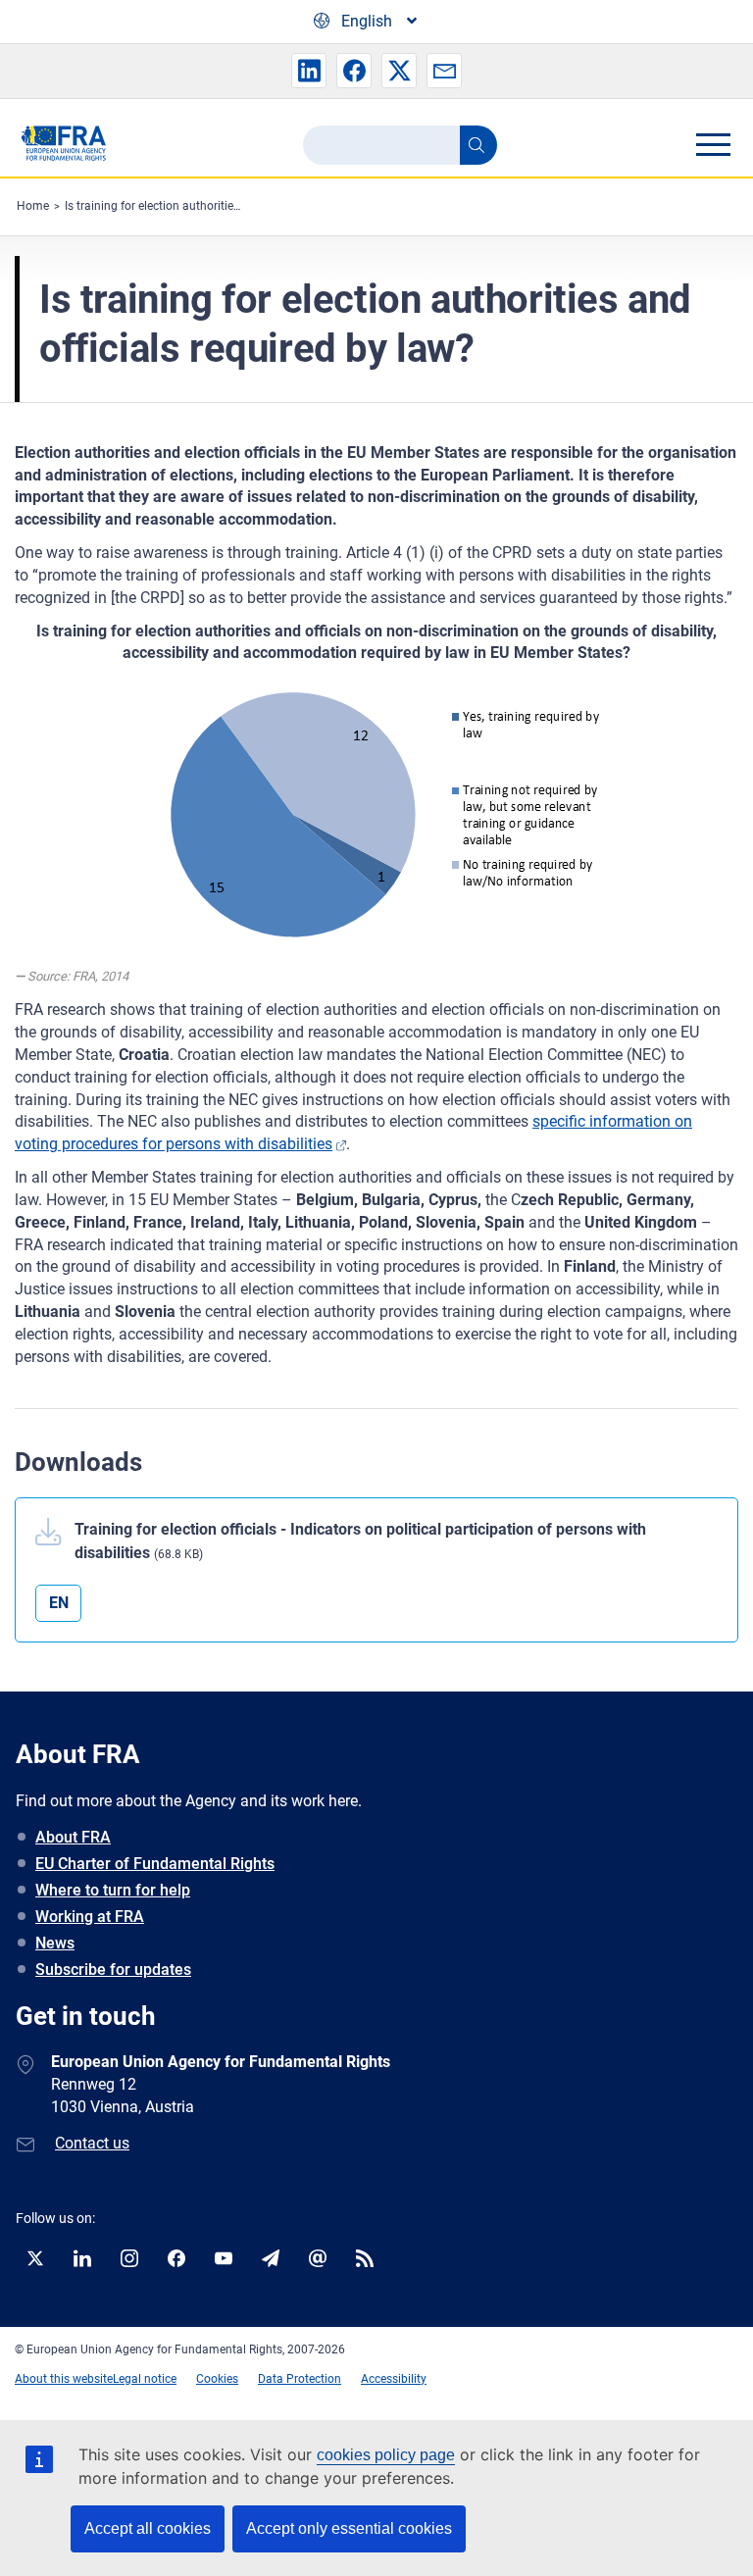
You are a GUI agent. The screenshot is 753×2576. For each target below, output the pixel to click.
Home (33, 206)
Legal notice (145, 2379)
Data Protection (300, 2379)
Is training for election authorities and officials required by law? (230, 206)
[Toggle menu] (713, 144)
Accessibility (394, 2379)
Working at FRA (90, 1917)
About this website (64, 2379)
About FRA (73, 1837)
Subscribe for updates (113, 1970)
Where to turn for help (113, 1890)
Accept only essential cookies (349, 2528)
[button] (309, 71)
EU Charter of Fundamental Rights (155, 1864)
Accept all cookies (148, 2528)
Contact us (92, 2143)
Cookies (217, 2379)
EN (59, 1603)
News (55, 1943)
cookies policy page (386, 2455)
